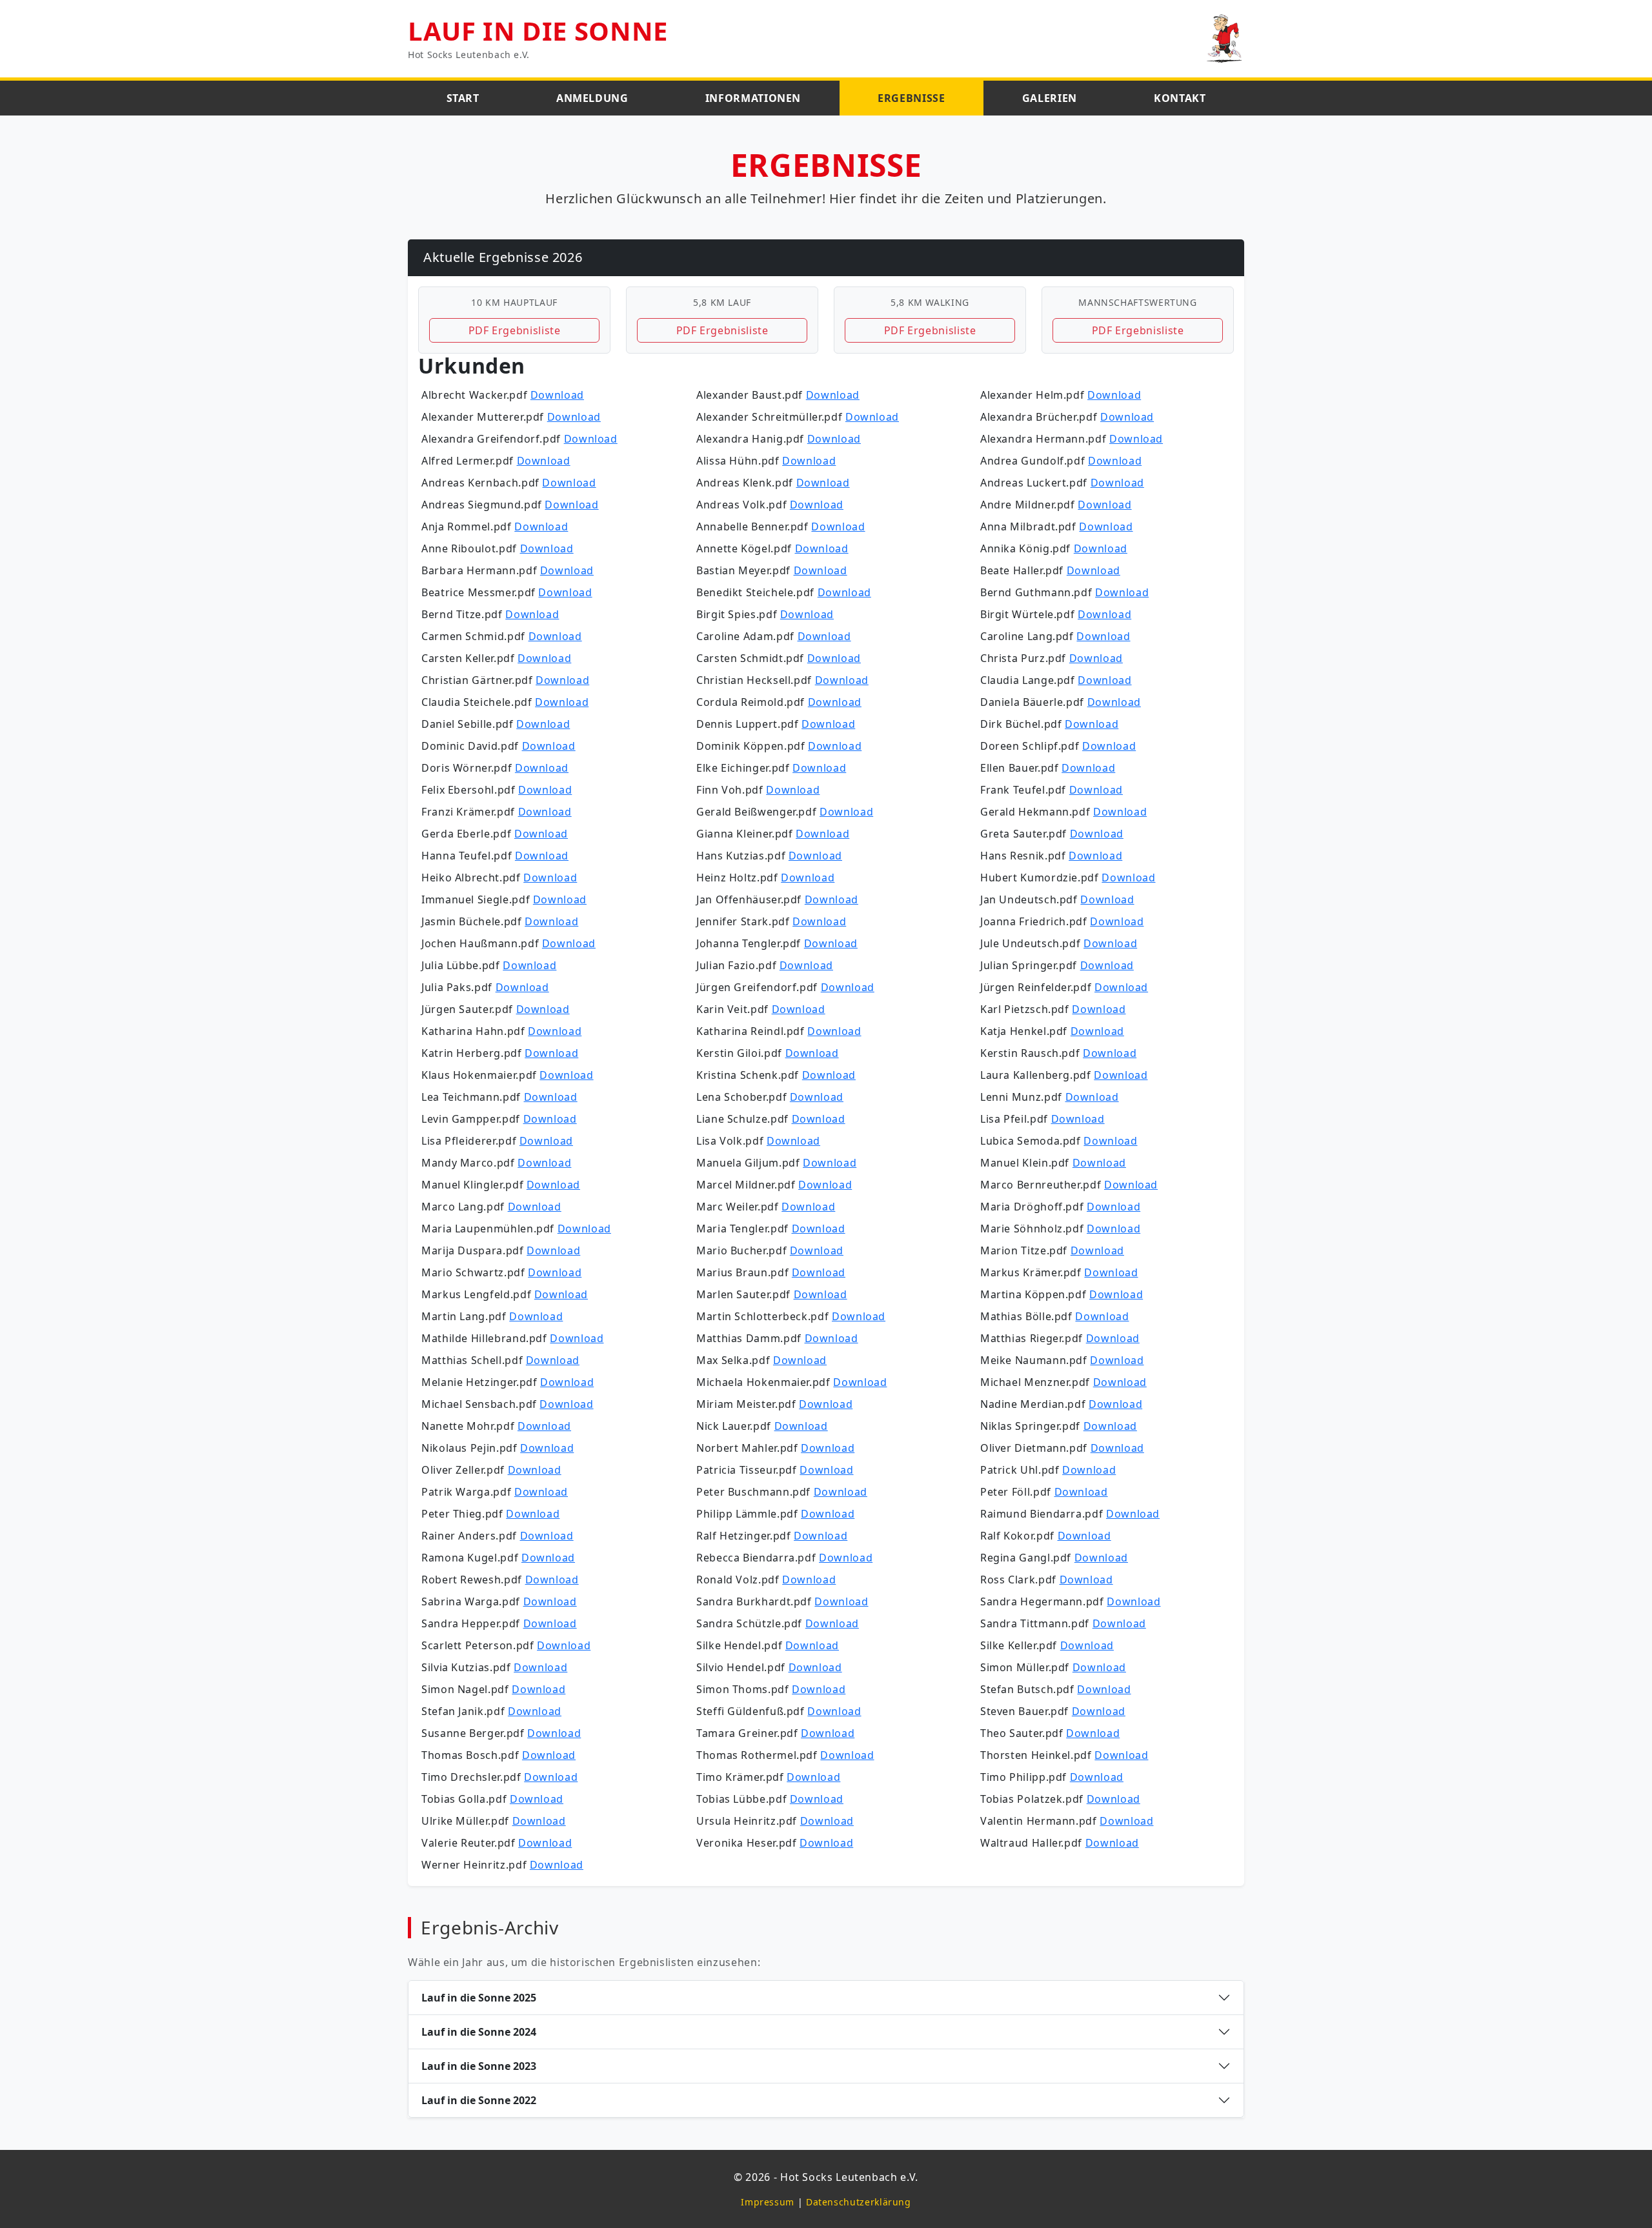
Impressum (768, 2202)
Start (463, 98)
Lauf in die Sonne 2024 (479, 2032)
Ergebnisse (911, 98)
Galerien (1050, 98)
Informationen (753, 98)
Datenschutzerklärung (859, 2202)
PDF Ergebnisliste (515, 330)
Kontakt (1180, 98)
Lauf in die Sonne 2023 (479, 2066)
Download (557, 395)
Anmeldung (592, 98)
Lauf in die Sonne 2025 (479, 1998)
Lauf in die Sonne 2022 (479, 2100)
